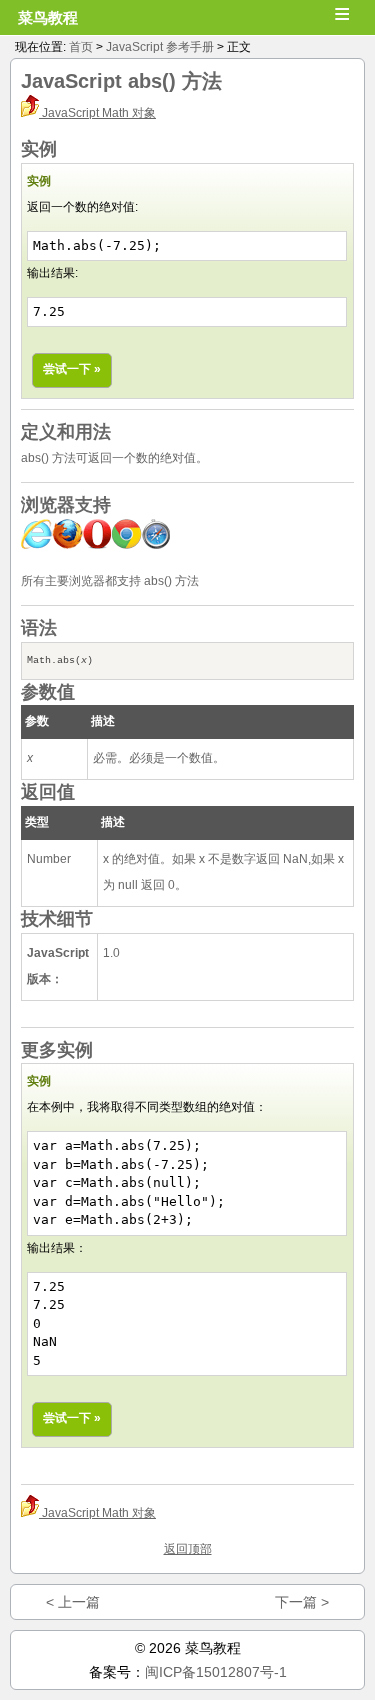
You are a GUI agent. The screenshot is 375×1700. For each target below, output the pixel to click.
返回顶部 (188, 1549)
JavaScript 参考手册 (160, 47)
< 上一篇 (73, 1602)
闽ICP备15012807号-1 (216, 1672)
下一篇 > (302, 1602)
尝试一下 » (72, 369)
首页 (81, 47)
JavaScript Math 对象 (97, 113)
